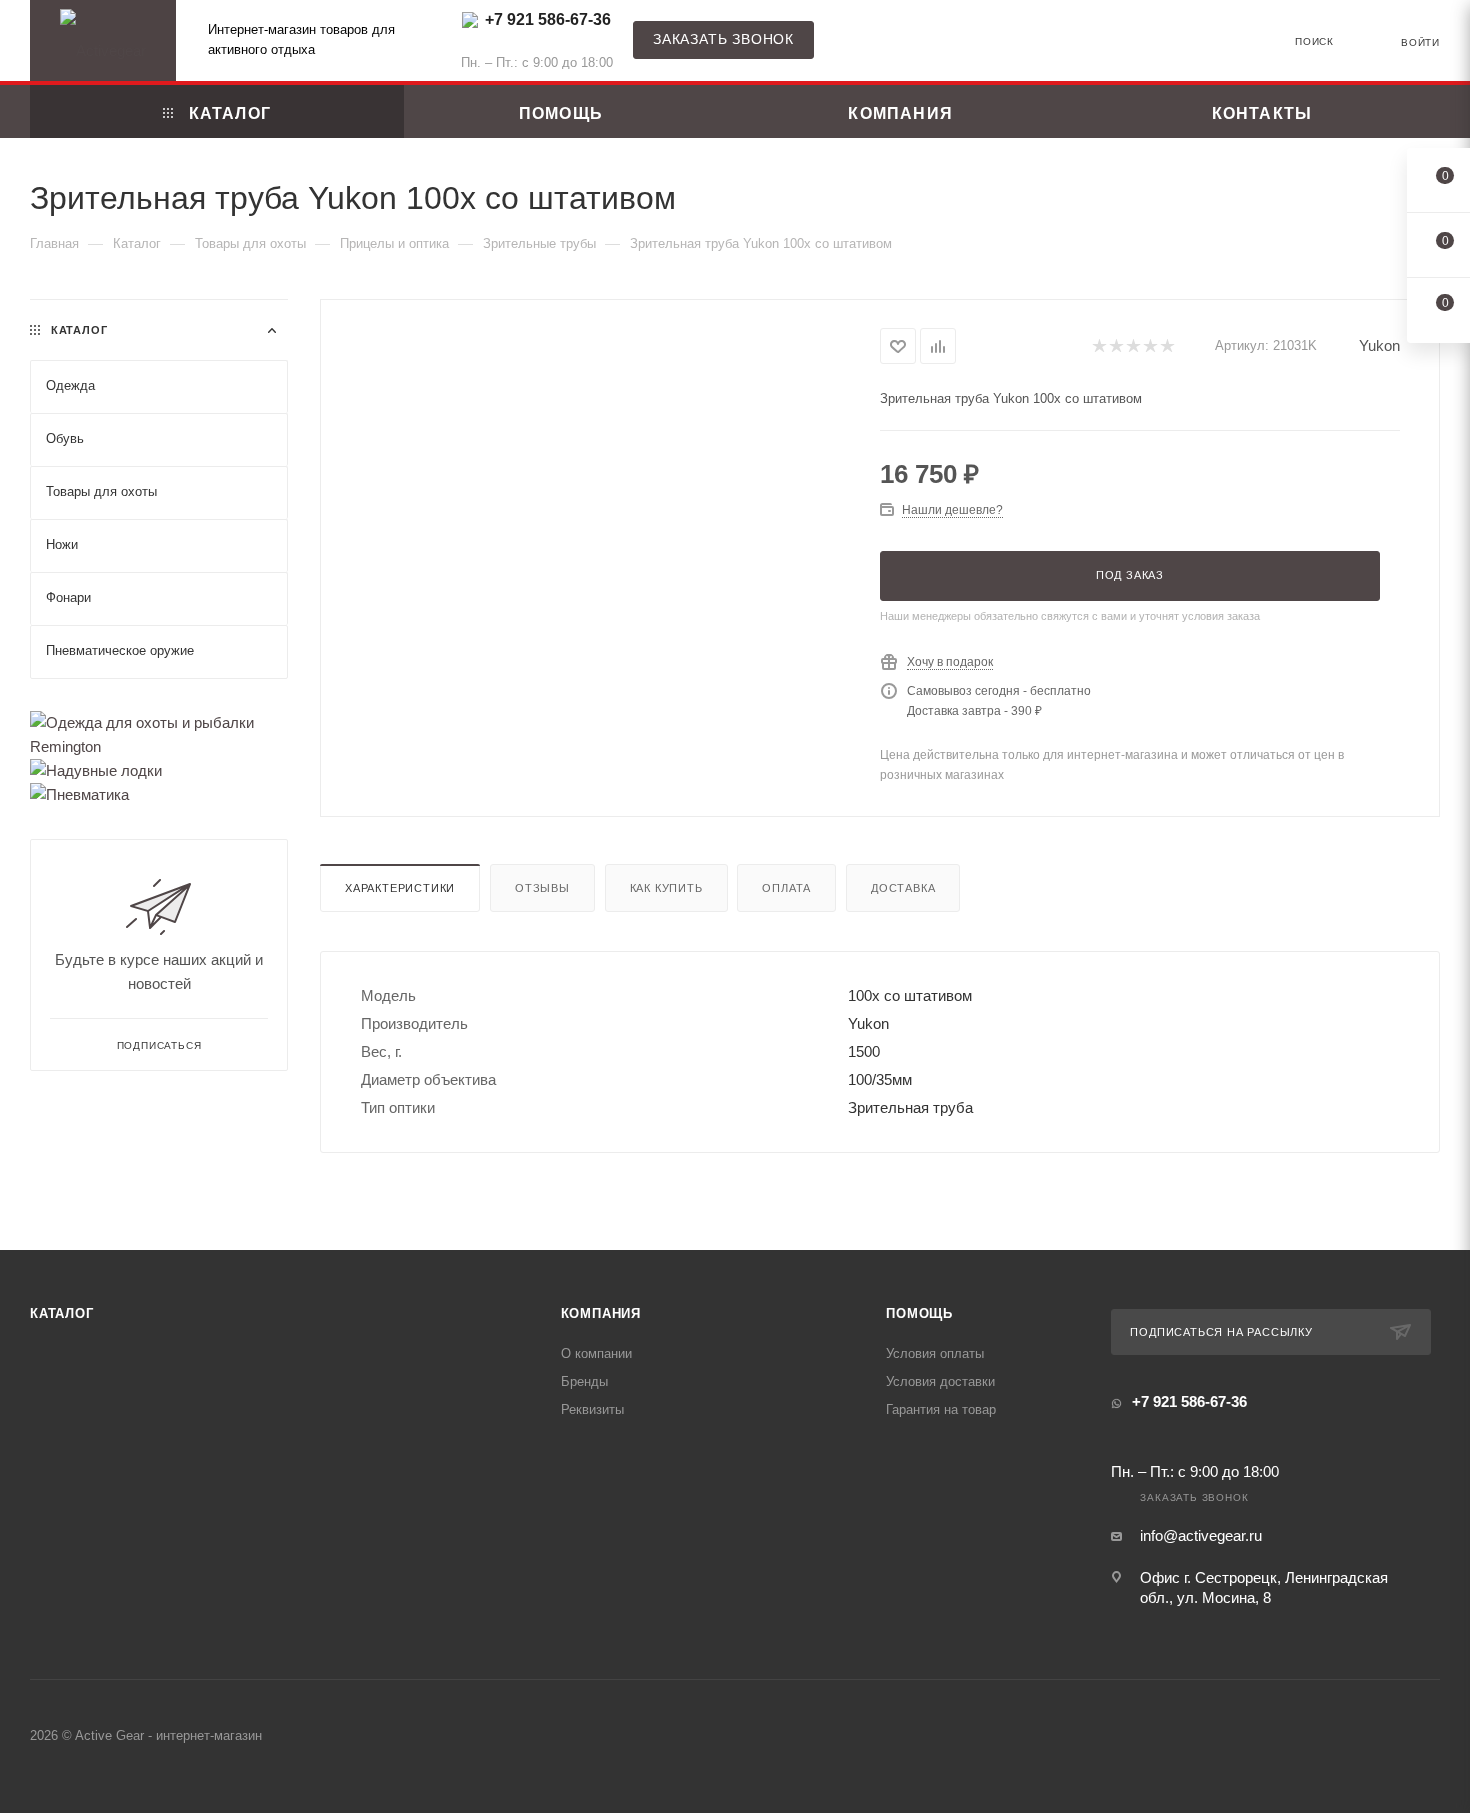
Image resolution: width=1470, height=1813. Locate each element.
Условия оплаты (935, 1353)
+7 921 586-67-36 (548, 19)
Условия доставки (940, 1381)
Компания (601, 1313)
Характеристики (400, 888)
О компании (596, 1353)
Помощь (919, 1313)
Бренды (584, 1381)
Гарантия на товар (941, 1409)
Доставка (903, 888)
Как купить (666, 888)
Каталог (62, 1313)
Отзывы (542, 888)
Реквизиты (592, 1409)
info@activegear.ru (1201, 1535)
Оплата (786, 888)
